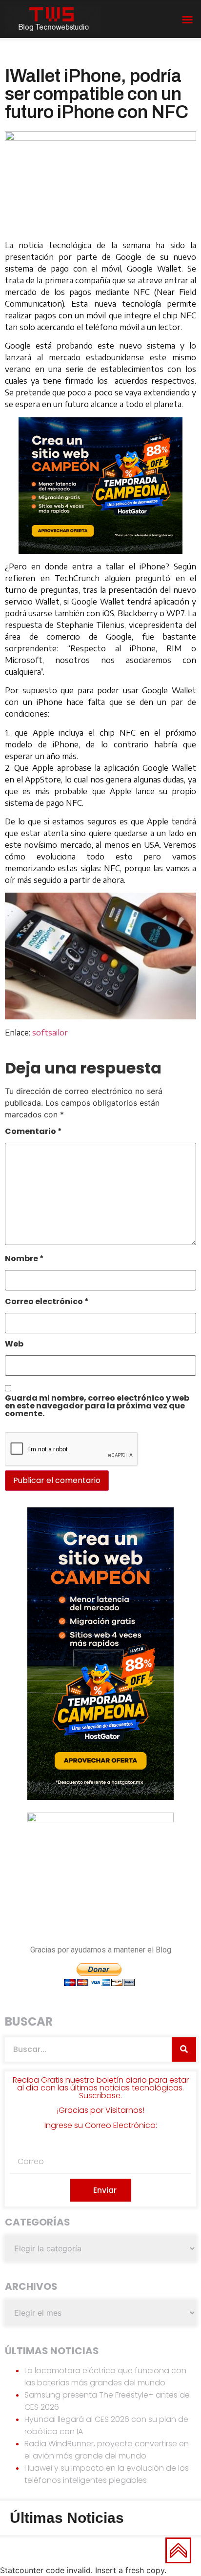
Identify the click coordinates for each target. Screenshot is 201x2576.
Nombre (24, 1259)
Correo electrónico (47, 1302)
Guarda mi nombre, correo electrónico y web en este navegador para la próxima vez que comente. (97, 1407)
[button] (187, 20)
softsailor (50, 1033)
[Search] (184, 2049)
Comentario (33, 1132)
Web (14, 1345)
